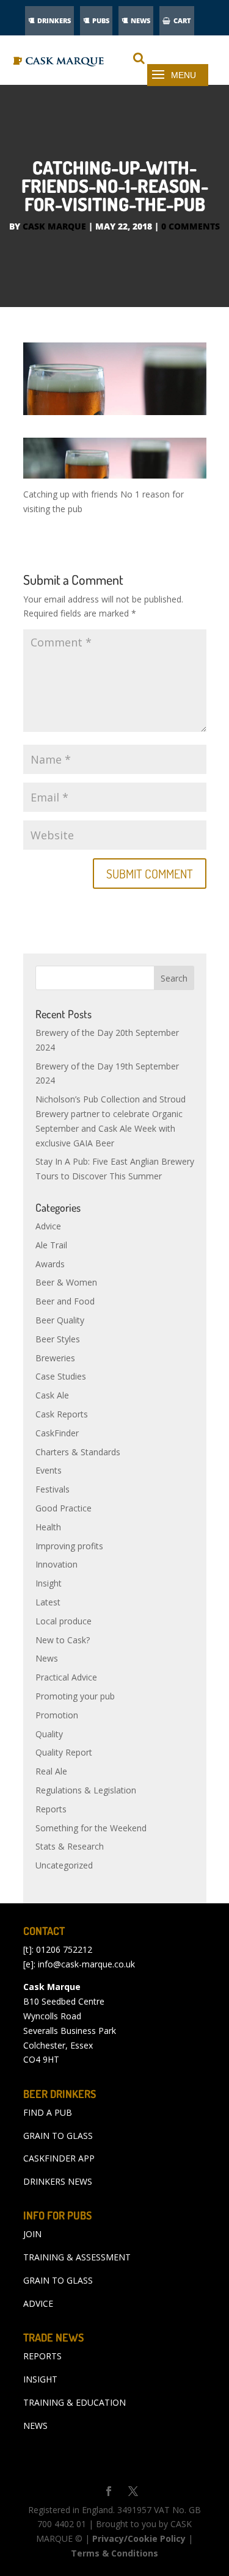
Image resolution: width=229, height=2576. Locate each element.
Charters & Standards (78, 1452)
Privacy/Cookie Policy (139, 2538)
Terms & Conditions (114, 2553)
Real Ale (51, 1771)
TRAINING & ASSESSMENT (77, 2257)
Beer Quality (60, 1320)
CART (182, 20)
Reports (51, 1809)
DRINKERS (54, 20)
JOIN (32, 2234)
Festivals (53, 1489)
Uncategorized (64, 1865)
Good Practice (64, 1508)
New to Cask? (63, 1640)
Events (49, 1470)
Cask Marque (54, 226)
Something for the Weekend (91, 1828)
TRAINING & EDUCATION (75, 2402)
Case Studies (61, 1376)
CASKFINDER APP (59, 2158)
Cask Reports (62, 1414)
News (47, 1658)
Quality (49, 1734)
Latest (48, 1602)
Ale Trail (51, 1245)
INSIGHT (40, 2379)
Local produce (64, 1621)
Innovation (56, 1564)
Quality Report (64, 1752)
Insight (49, 1583)
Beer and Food (65, 1301)
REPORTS (42, 2356)
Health (48, 1527)
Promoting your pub (75, 1696)
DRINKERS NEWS (58, 2181)
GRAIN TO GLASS (58, 2136)
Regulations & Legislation (86, 1790)
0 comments (191, 226)
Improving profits (69, 1546)
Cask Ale (52, 1395)
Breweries (55, 1358)
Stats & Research (70, 1846)
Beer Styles (58, 1339)
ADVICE (38, 2303)
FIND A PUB (48, 2112)
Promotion (57, 1715)
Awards (50, 1264)
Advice (48, 1226)
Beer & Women (66, 1282)
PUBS (101, 20)
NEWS (140, 20)
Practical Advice (66, 1677)
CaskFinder (57, 1433)
